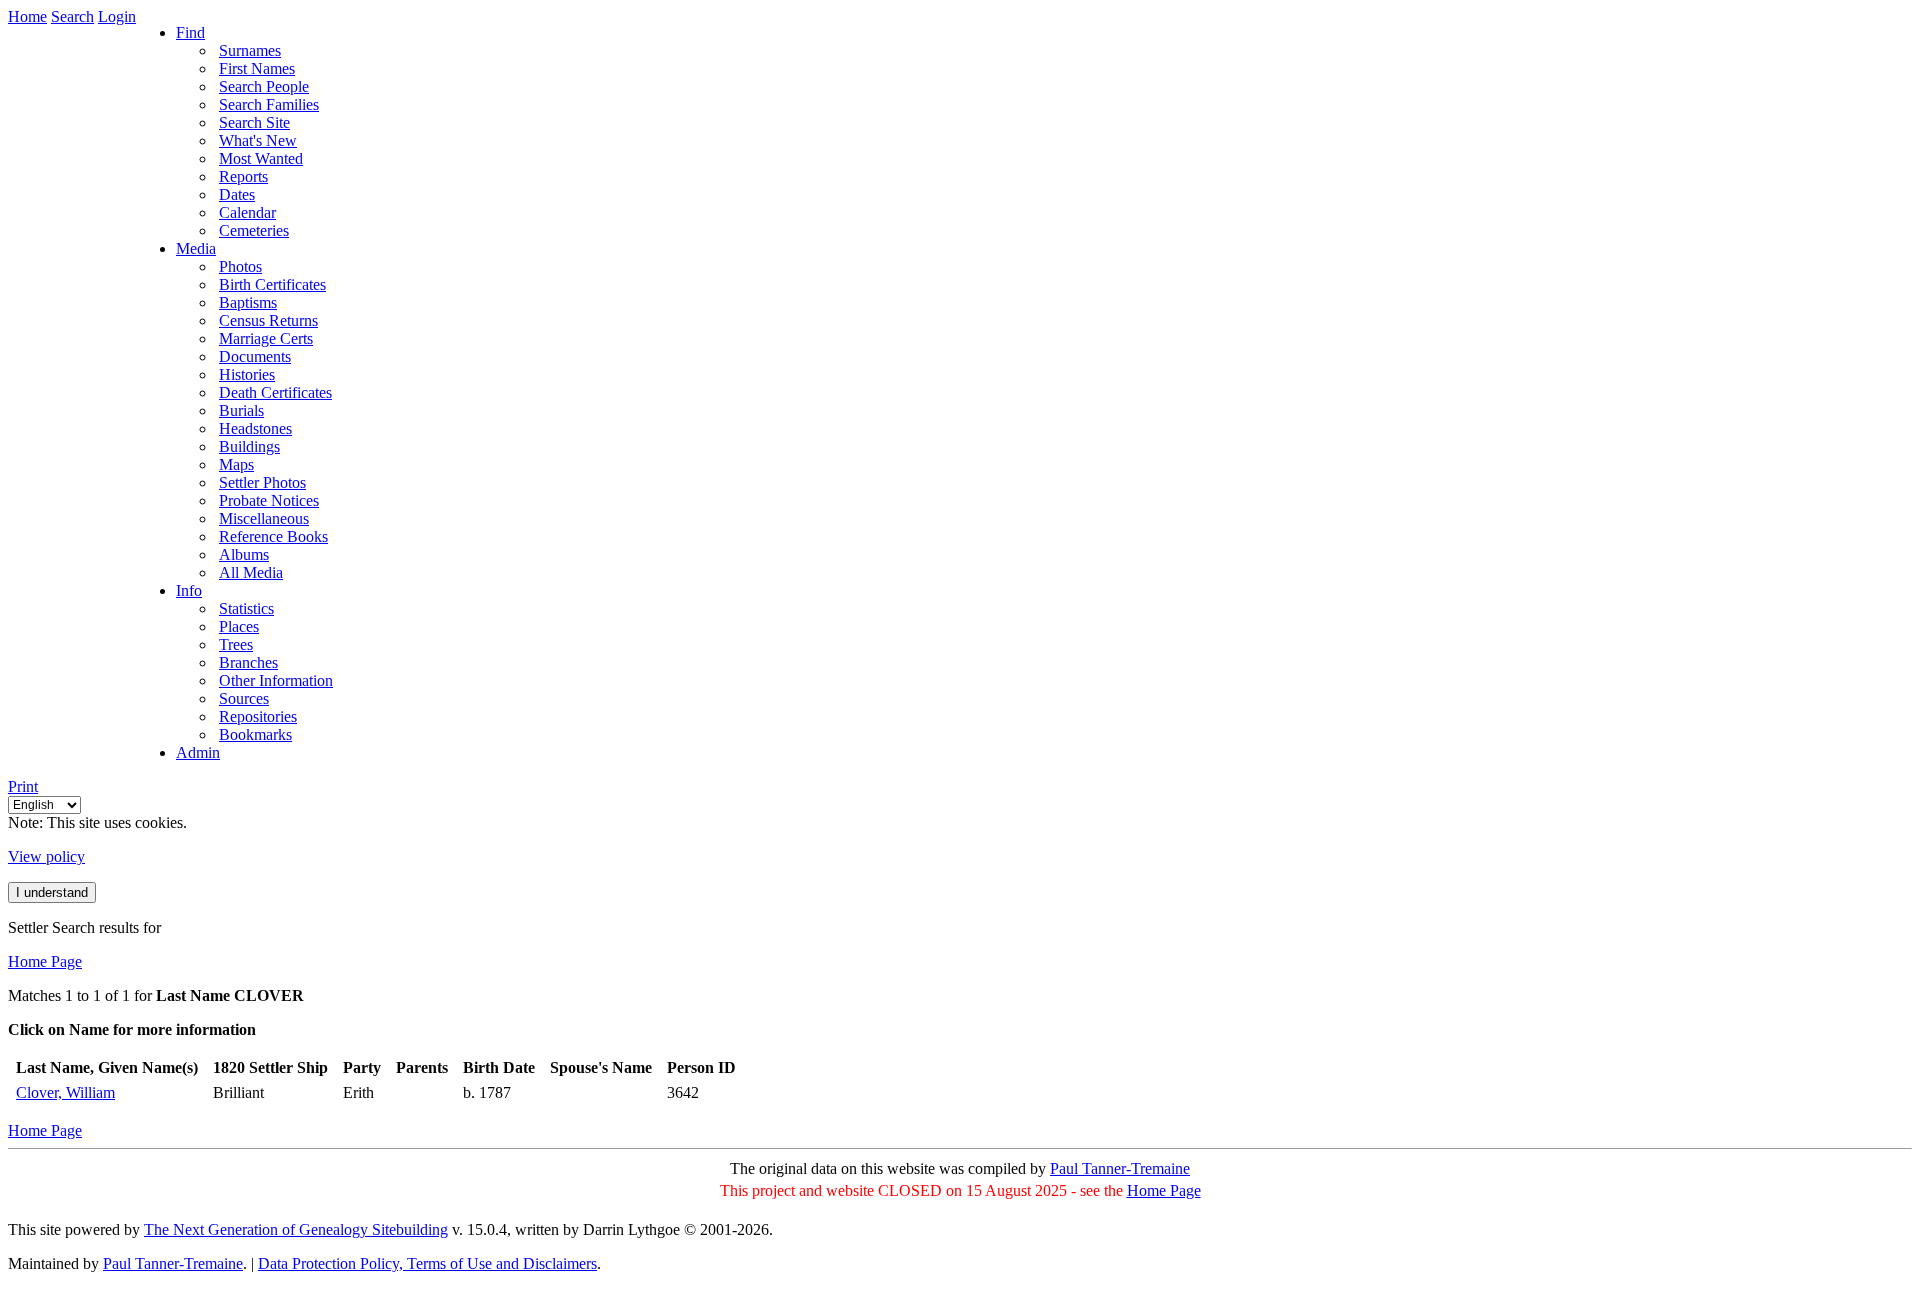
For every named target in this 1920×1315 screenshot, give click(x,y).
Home (27, 16)
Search (72, 16)
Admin (198, 752)
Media (196, 248)
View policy (46, 856)
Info (189, 590)
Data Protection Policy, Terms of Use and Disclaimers (427, 1263)
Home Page (45, 961)
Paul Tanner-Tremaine (1120, 1168)
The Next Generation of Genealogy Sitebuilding (296, 1229)
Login (117, 16)
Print (23, 786)
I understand (52, 892)
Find (190, 32)
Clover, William (65, 1092)
